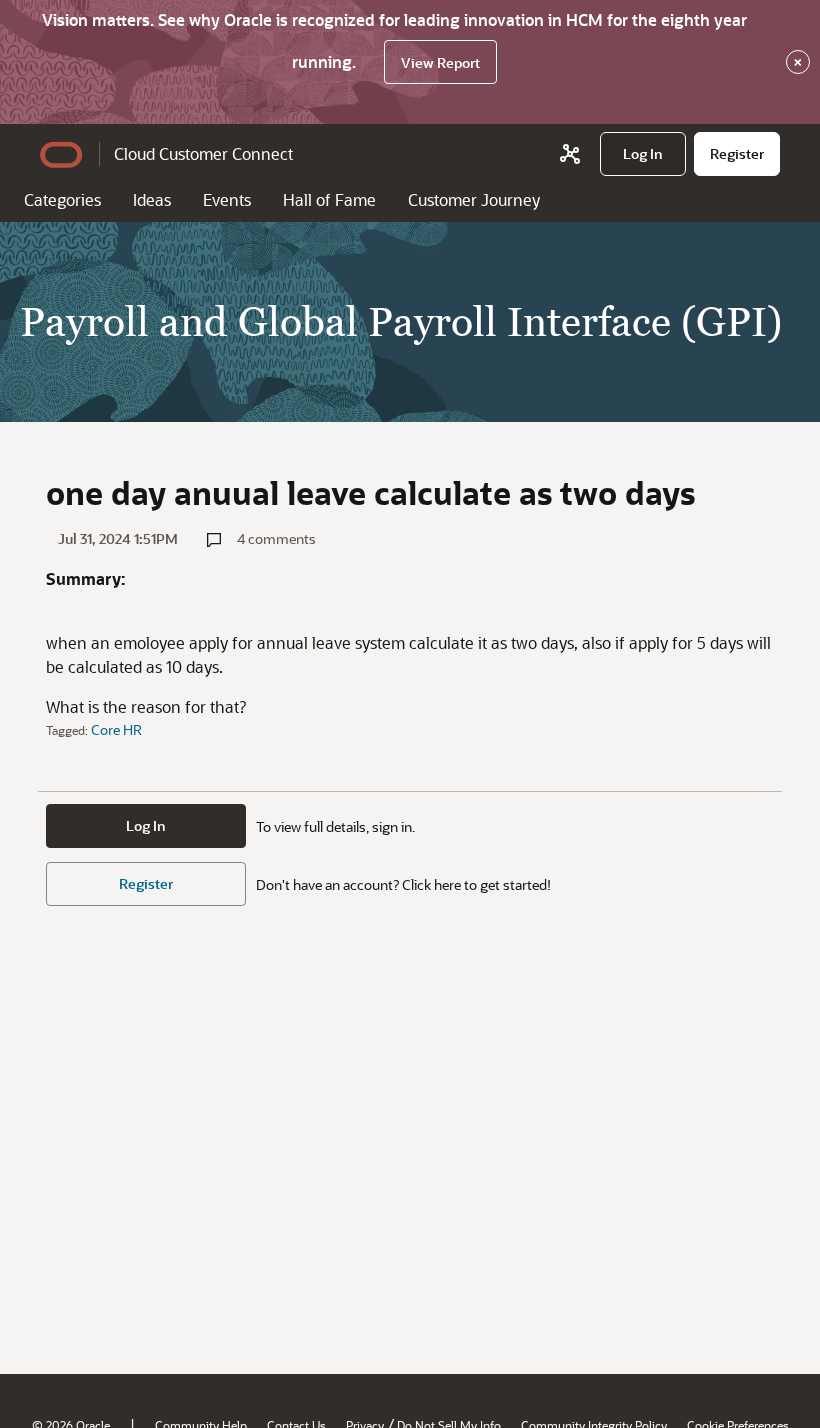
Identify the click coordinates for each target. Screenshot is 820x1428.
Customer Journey (474, 199)
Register (146, 883)
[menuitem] (643, 154)
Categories (62, 199)
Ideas (152, 199)
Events (227, 199)
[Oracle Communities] (570, 154)
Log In (146, 825)
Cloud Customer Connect (203, 153)
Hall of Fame (329, 199)
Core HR (116, 729)
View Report (440, 62)
